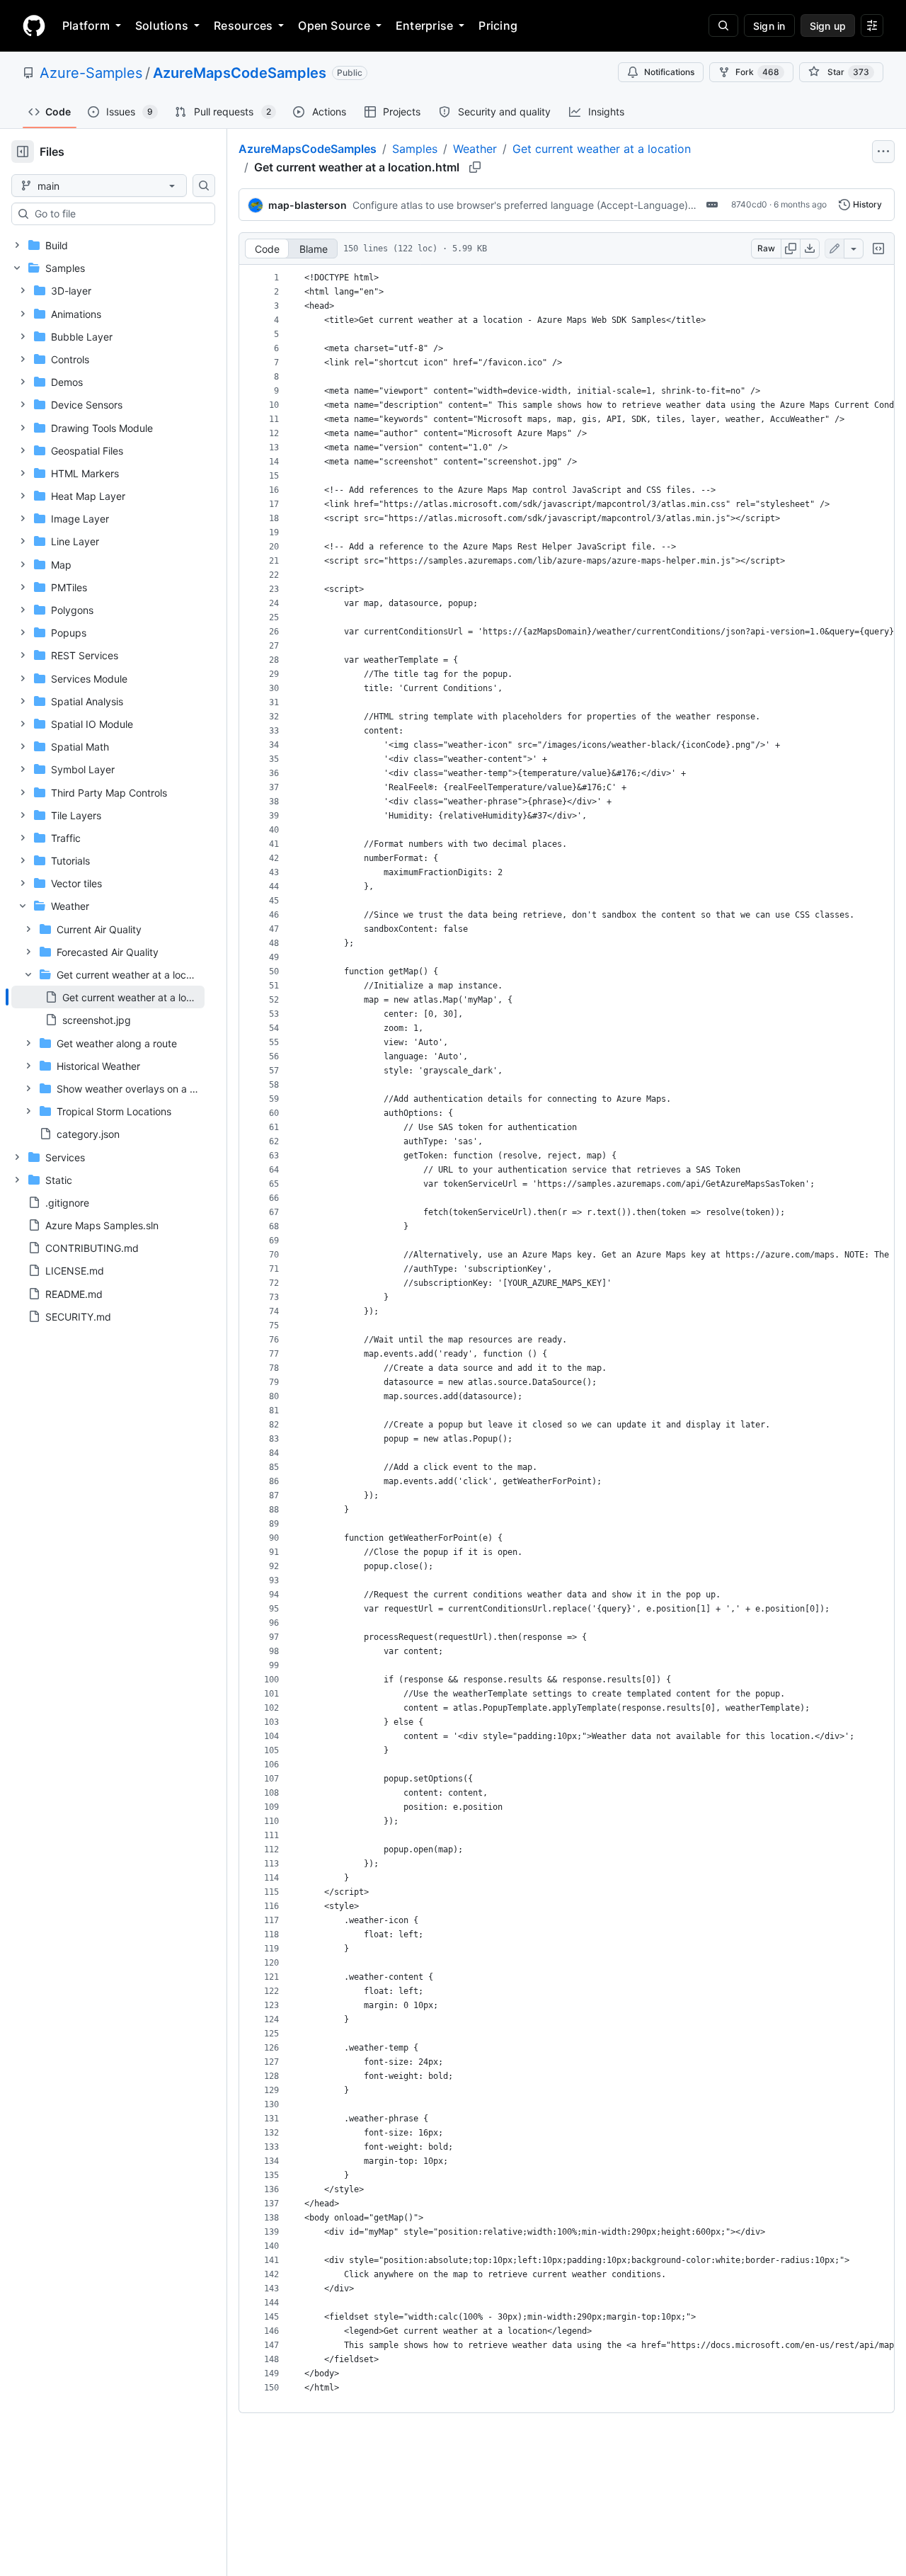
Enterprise (424, 25)
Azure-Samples (91, 73)
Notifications (669, 72)
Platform (86, 25)
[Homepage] (34, 25)
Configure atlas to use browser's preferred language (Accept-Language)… (524, 205)
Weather (475, 149)
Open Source (334, 25)
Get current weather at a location (602, 149)
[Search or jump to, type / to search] (723, 25)
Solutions (162, 25)
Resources (243, 25)
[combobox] (119, 214)
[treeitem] (108, 997)
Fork (757, 72)
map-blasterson (308, 205)
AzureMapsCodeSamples (240, 73)
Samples (415, 149)
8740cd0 (749, 204)
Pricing (498, 25)
